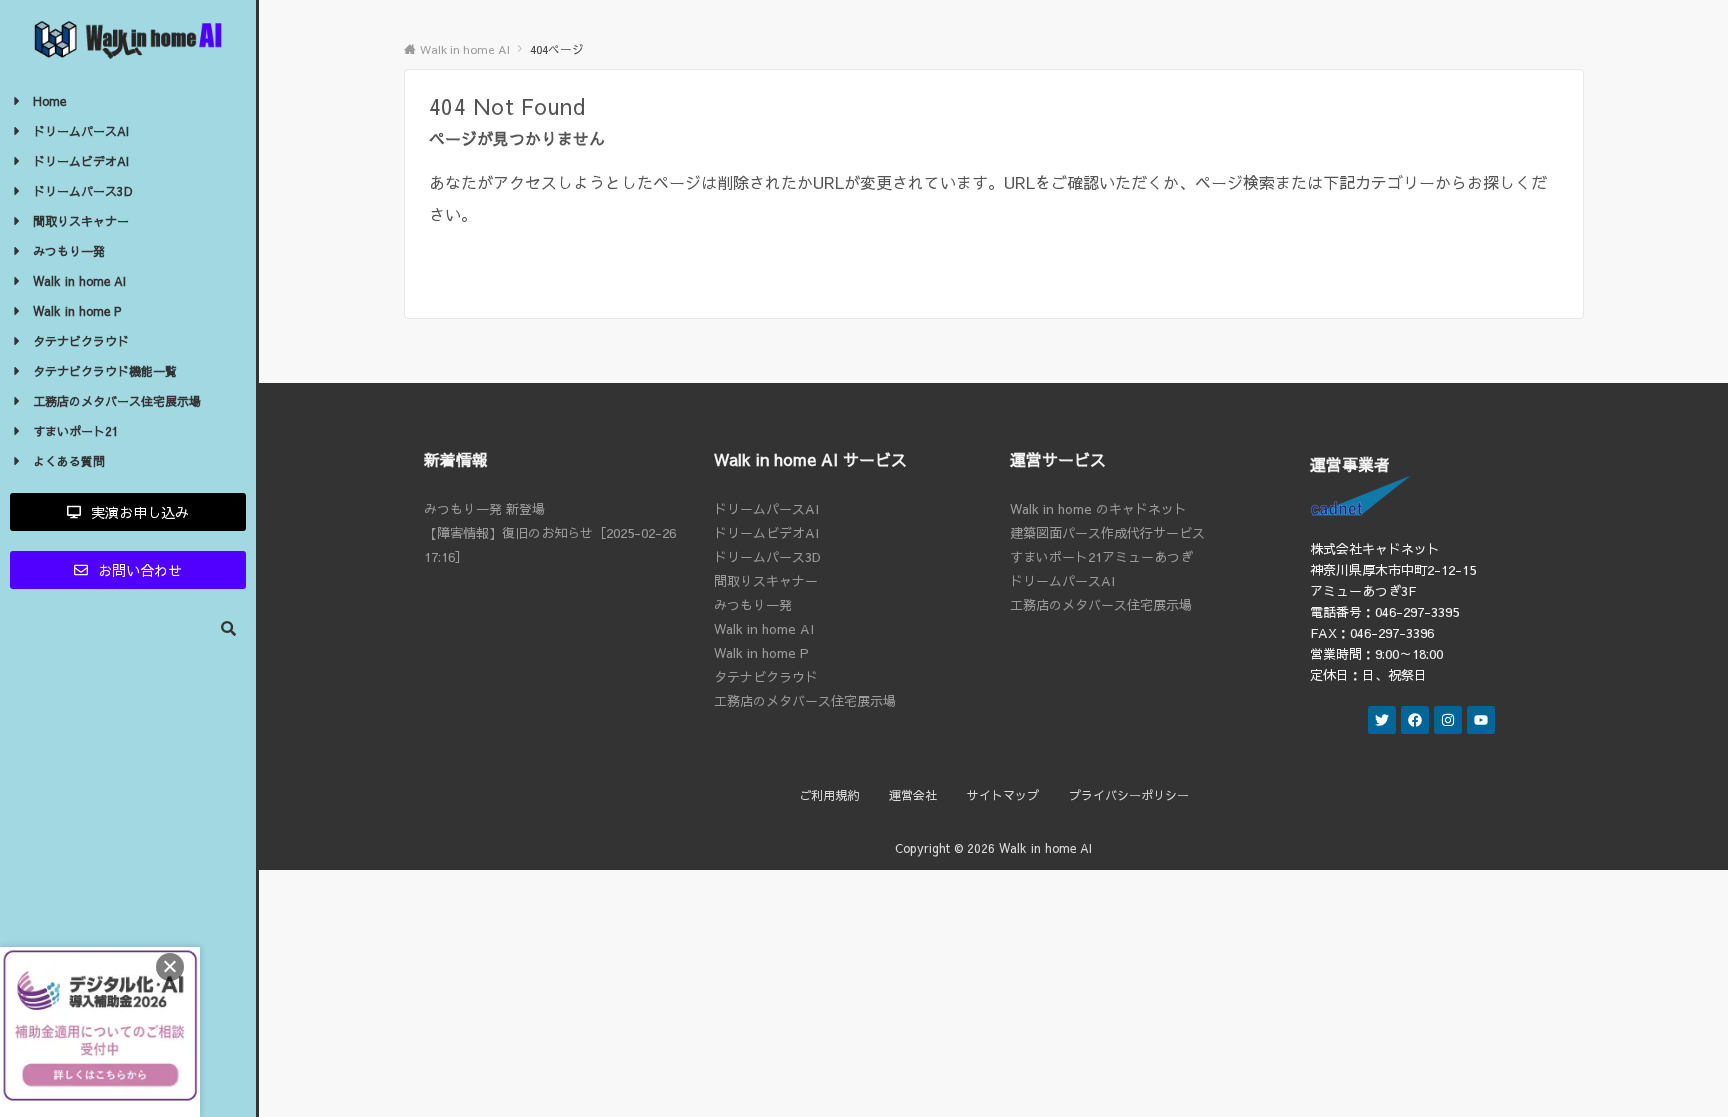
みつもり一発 (753, 605)
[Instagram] (1448, 720)
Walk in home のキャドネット (1098, 509)
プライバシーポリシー (1129, 795)
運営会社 (913, 795)
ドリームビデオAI (766, 533)
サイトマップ (1003, 795)
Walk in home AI (764, 629)
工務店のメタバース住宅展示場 (805, 701)
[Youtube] (1481, 720)
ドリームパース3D (767, 557)
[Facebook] (1415, 720)
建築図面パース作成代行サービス (1107, 533)
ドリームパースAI (766, 509)
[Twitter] (1382, 720)
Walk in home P (761, 653)
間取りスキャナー (766, 581)
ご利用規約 (829, 795)
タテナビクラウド (766, 677)
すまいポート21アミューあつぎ (1101, 557)
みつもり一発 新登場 (484, 509)
